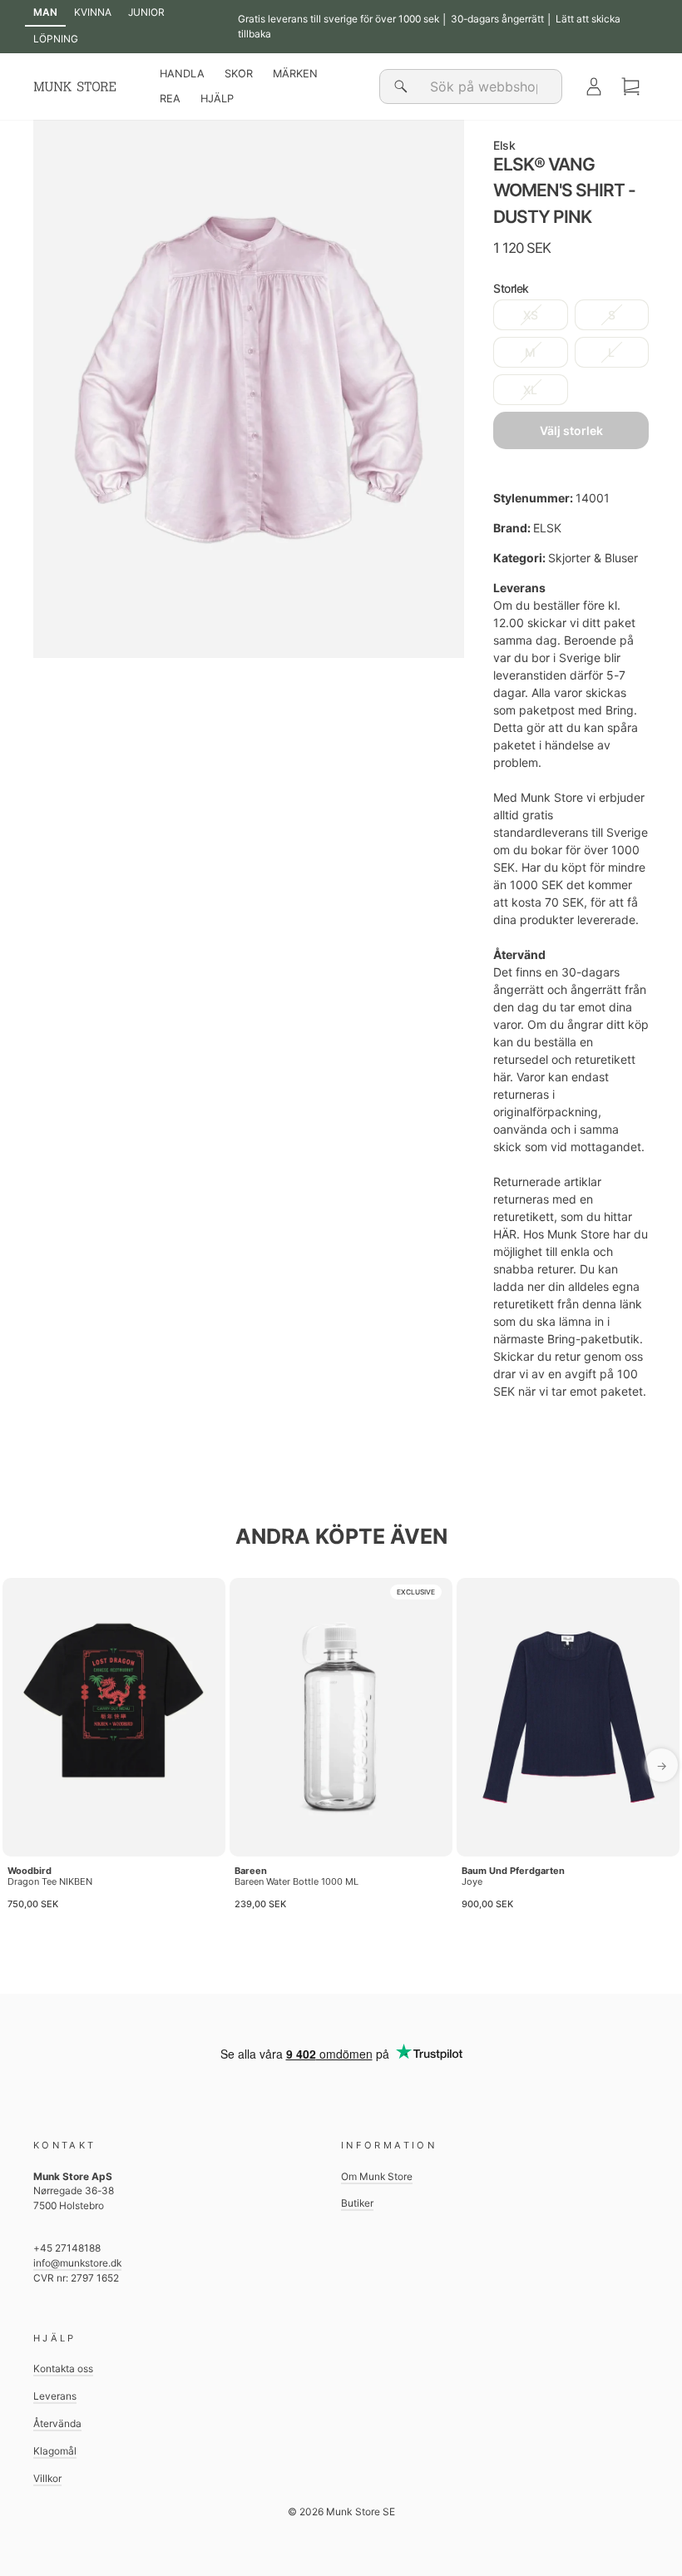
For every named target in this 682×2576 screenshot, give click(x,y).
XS (531, 315)
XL (530, 390)
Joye (472, 1881)
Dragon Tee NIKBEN (50, 1881)
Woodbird (30, 1871)
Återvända (57, 2423)
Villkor (47, 2478)
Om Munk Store (377, 2176)
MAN (45, 12)
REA (170, 99)
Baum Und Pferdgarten (513, 1871)
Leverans (55, 2396)
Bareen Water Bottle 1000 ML (297, 1881)
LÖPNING (56, 39)
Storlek (511, 288)
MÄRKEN (295, 74)
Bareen (251, 1871)
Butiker (357, 2203)
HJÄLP (217, 99)
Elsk (504, 145)
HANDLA (182, 74)
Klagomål (55, 2451)
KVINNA (93, 12)
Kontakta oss (63, 2368)
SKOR (239, 74)
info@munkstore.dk (77, 2263)
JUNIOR (146, 12)
